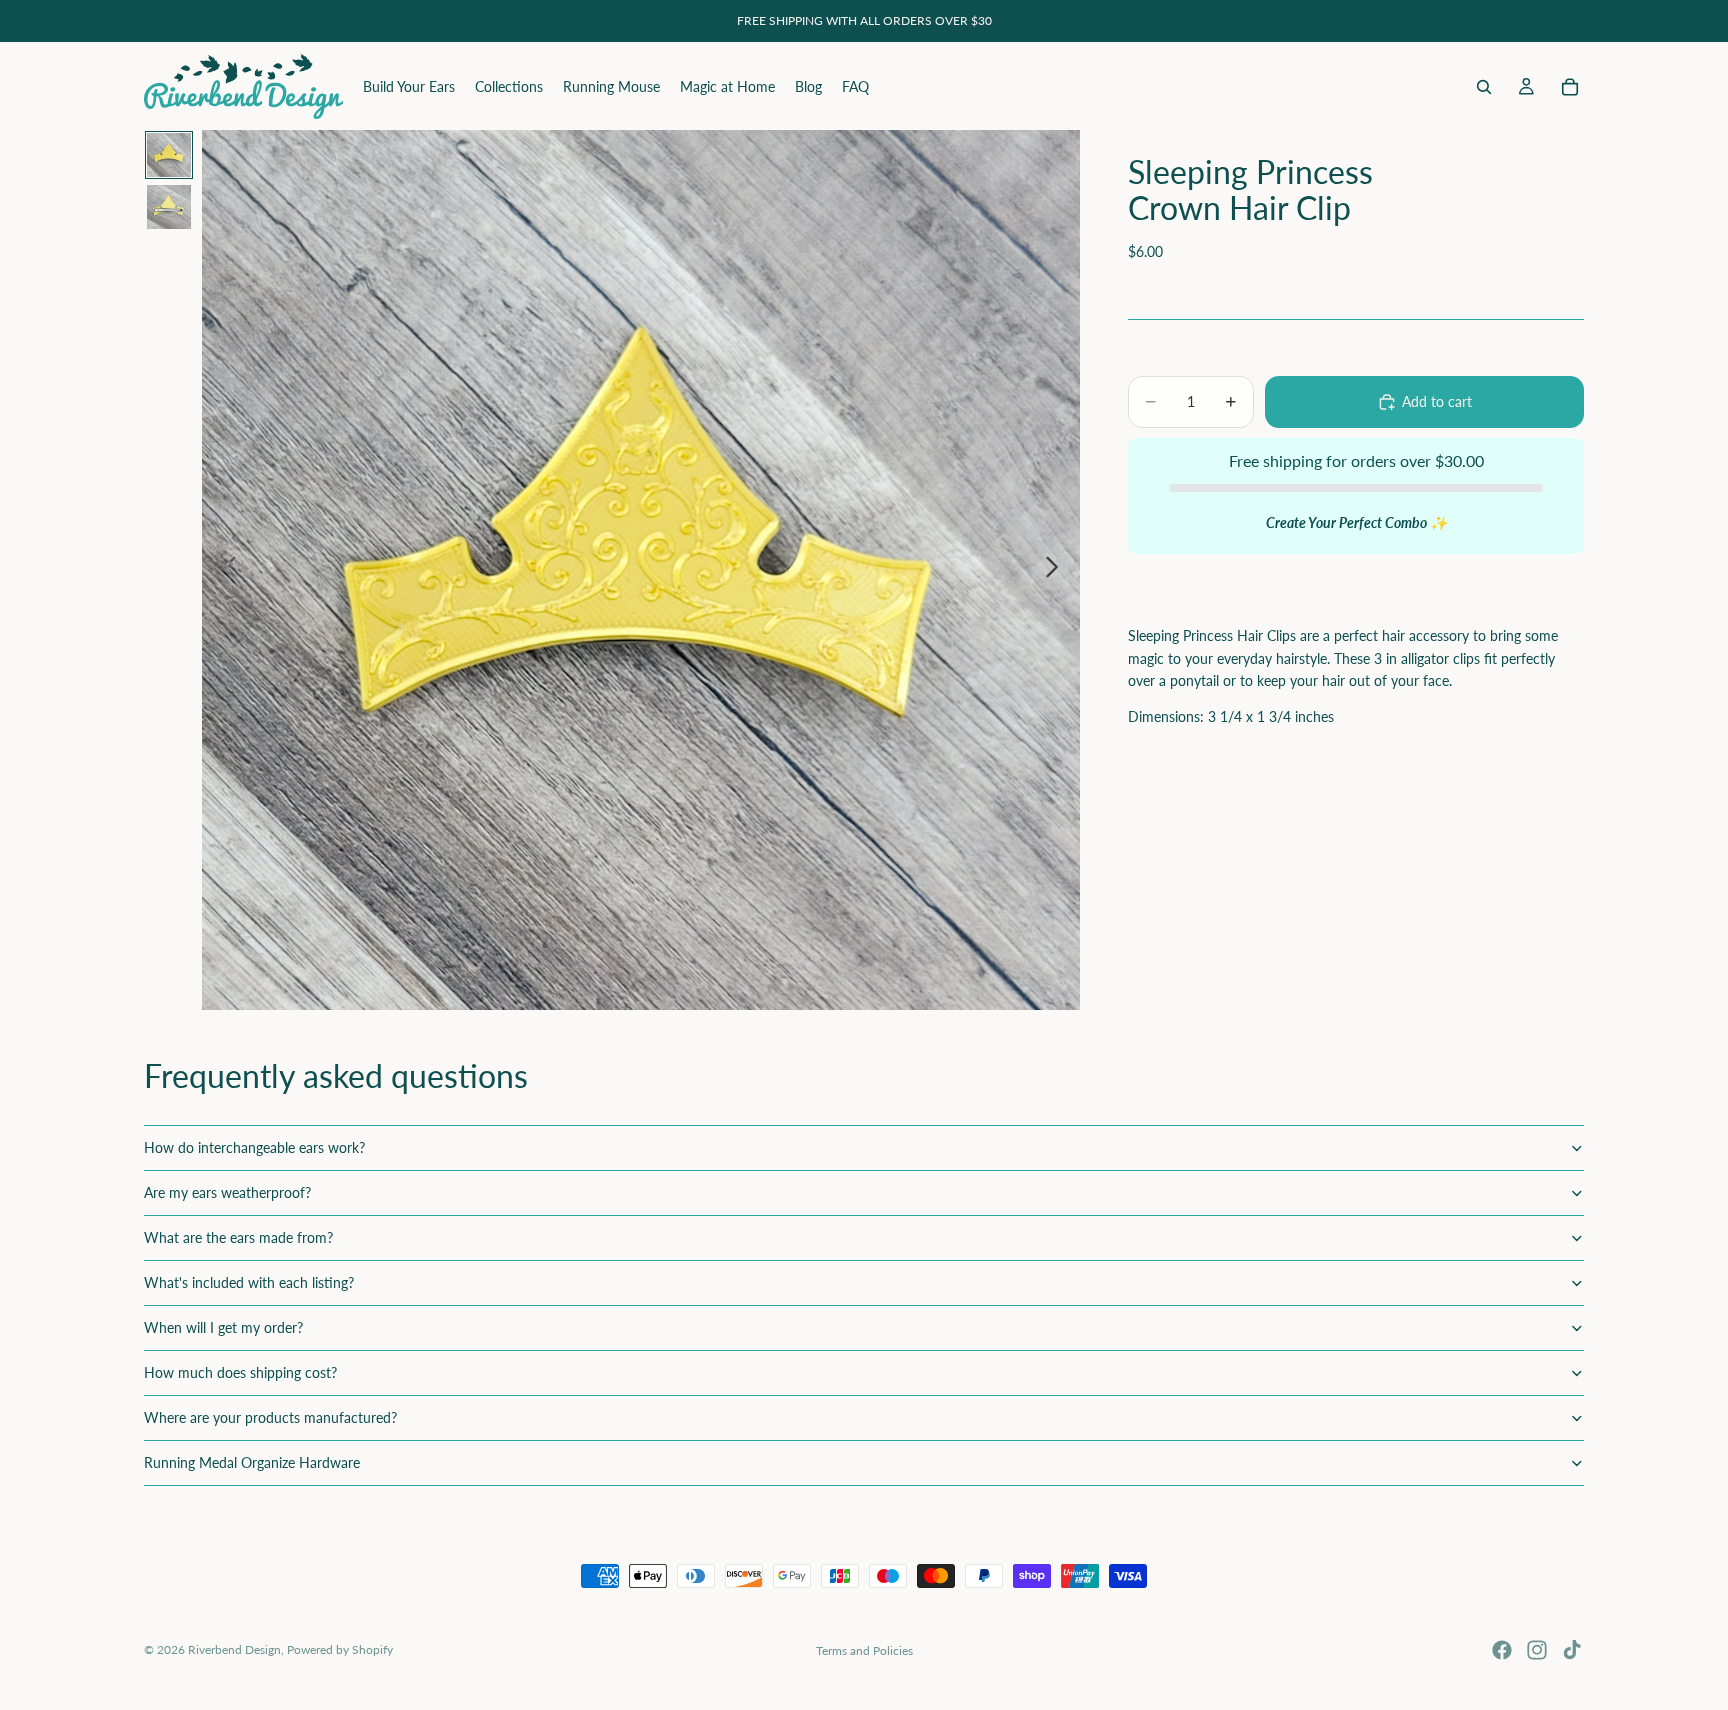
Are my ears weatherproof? (227, 1192)
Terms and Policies (864, 1650)
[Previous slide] (224, 570)
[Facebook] (1502, 1650)
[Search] (1484, 87)
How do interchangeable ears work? (254, 1147)
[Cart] (1570, 87)
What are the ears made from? (238, 1237)
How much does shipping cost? (240, 1372)
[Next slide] (1057, 570)
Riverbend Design (234, 1649)
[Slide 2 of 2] (169, 207)
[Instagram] (1537, 1650)
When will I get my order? (223, 1327)
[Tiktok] (1572, 1650)
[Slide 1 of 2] (169, 155)
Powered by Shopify (340, 1649)
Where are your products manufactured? (270, 1417)
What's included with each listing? (249, 1282)
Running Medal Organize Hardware (252, 1462)
